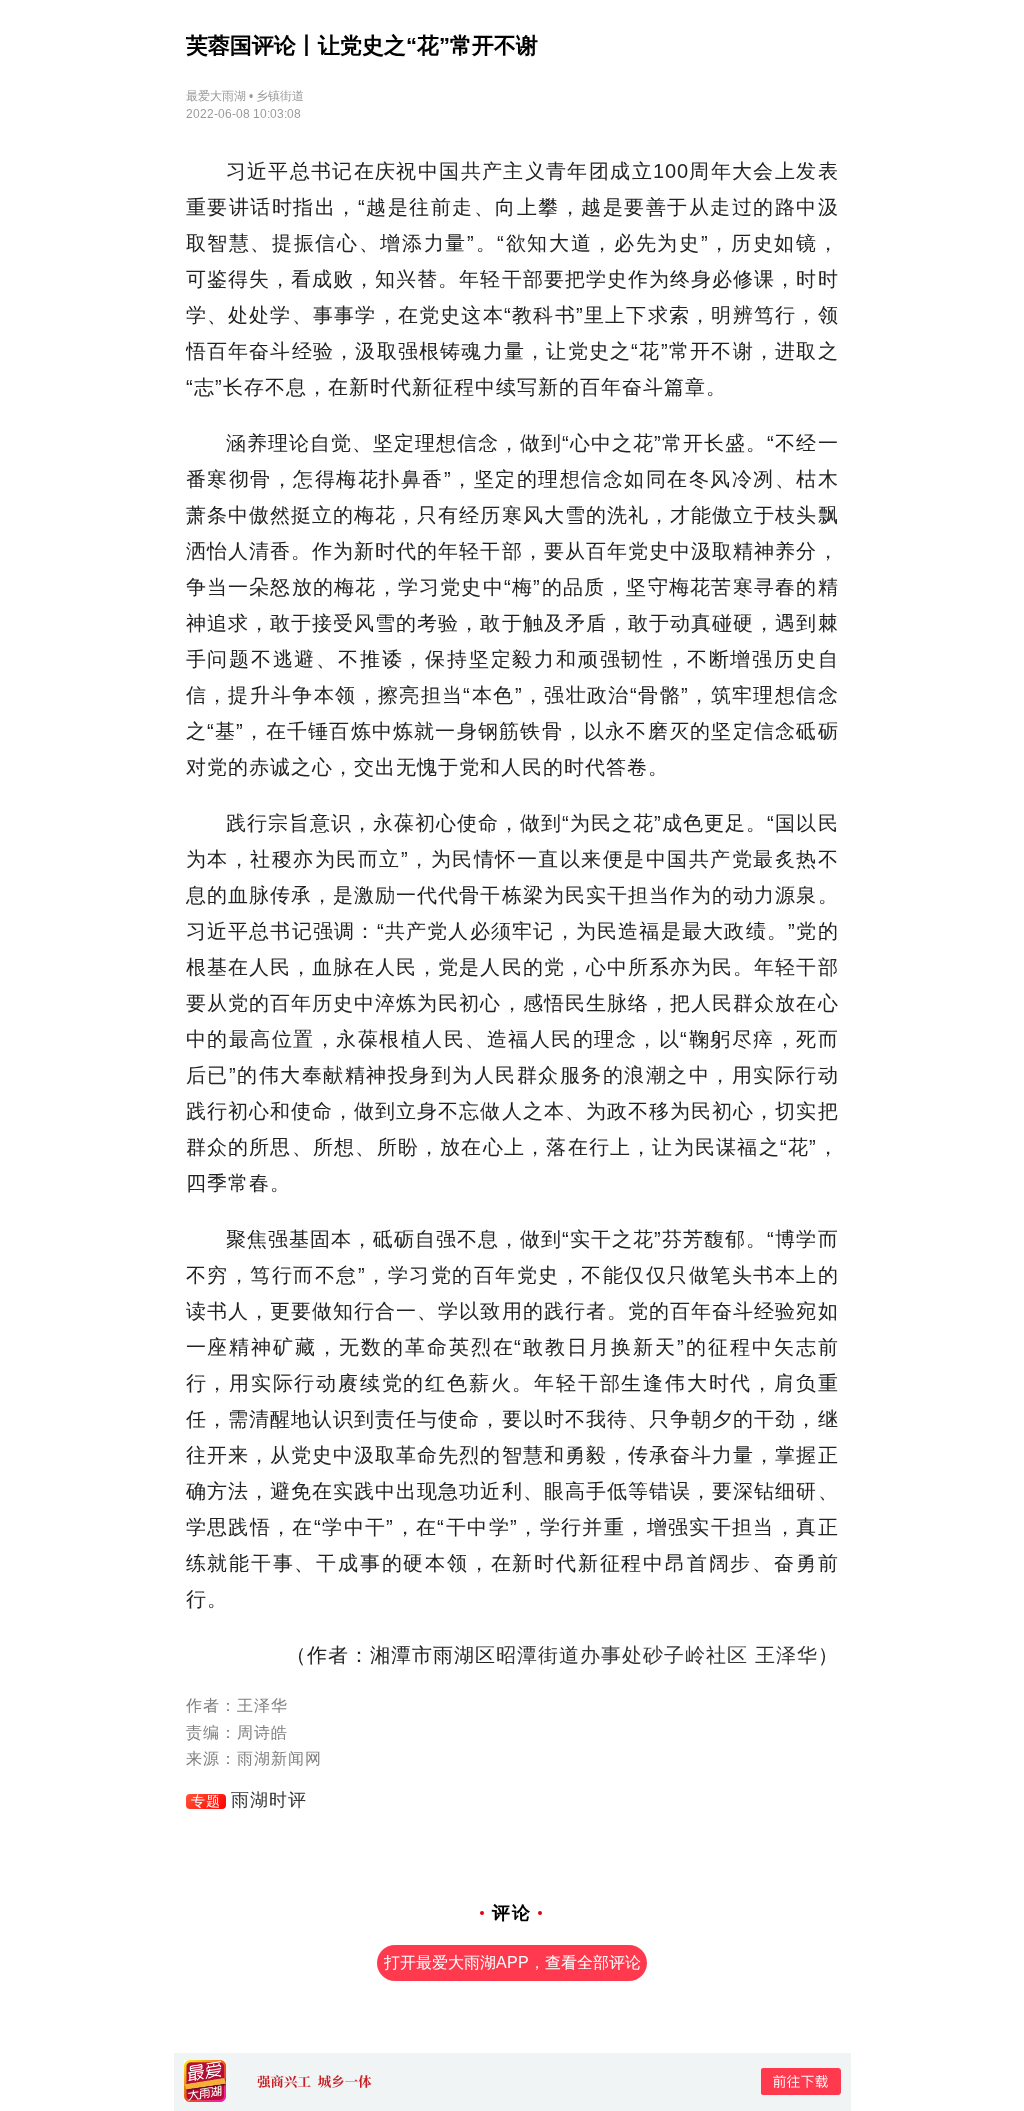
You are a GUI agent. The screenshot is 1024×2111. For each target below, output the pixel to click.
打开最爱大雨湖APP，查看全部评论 (512, 1962)
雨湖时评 (269, 1800)
